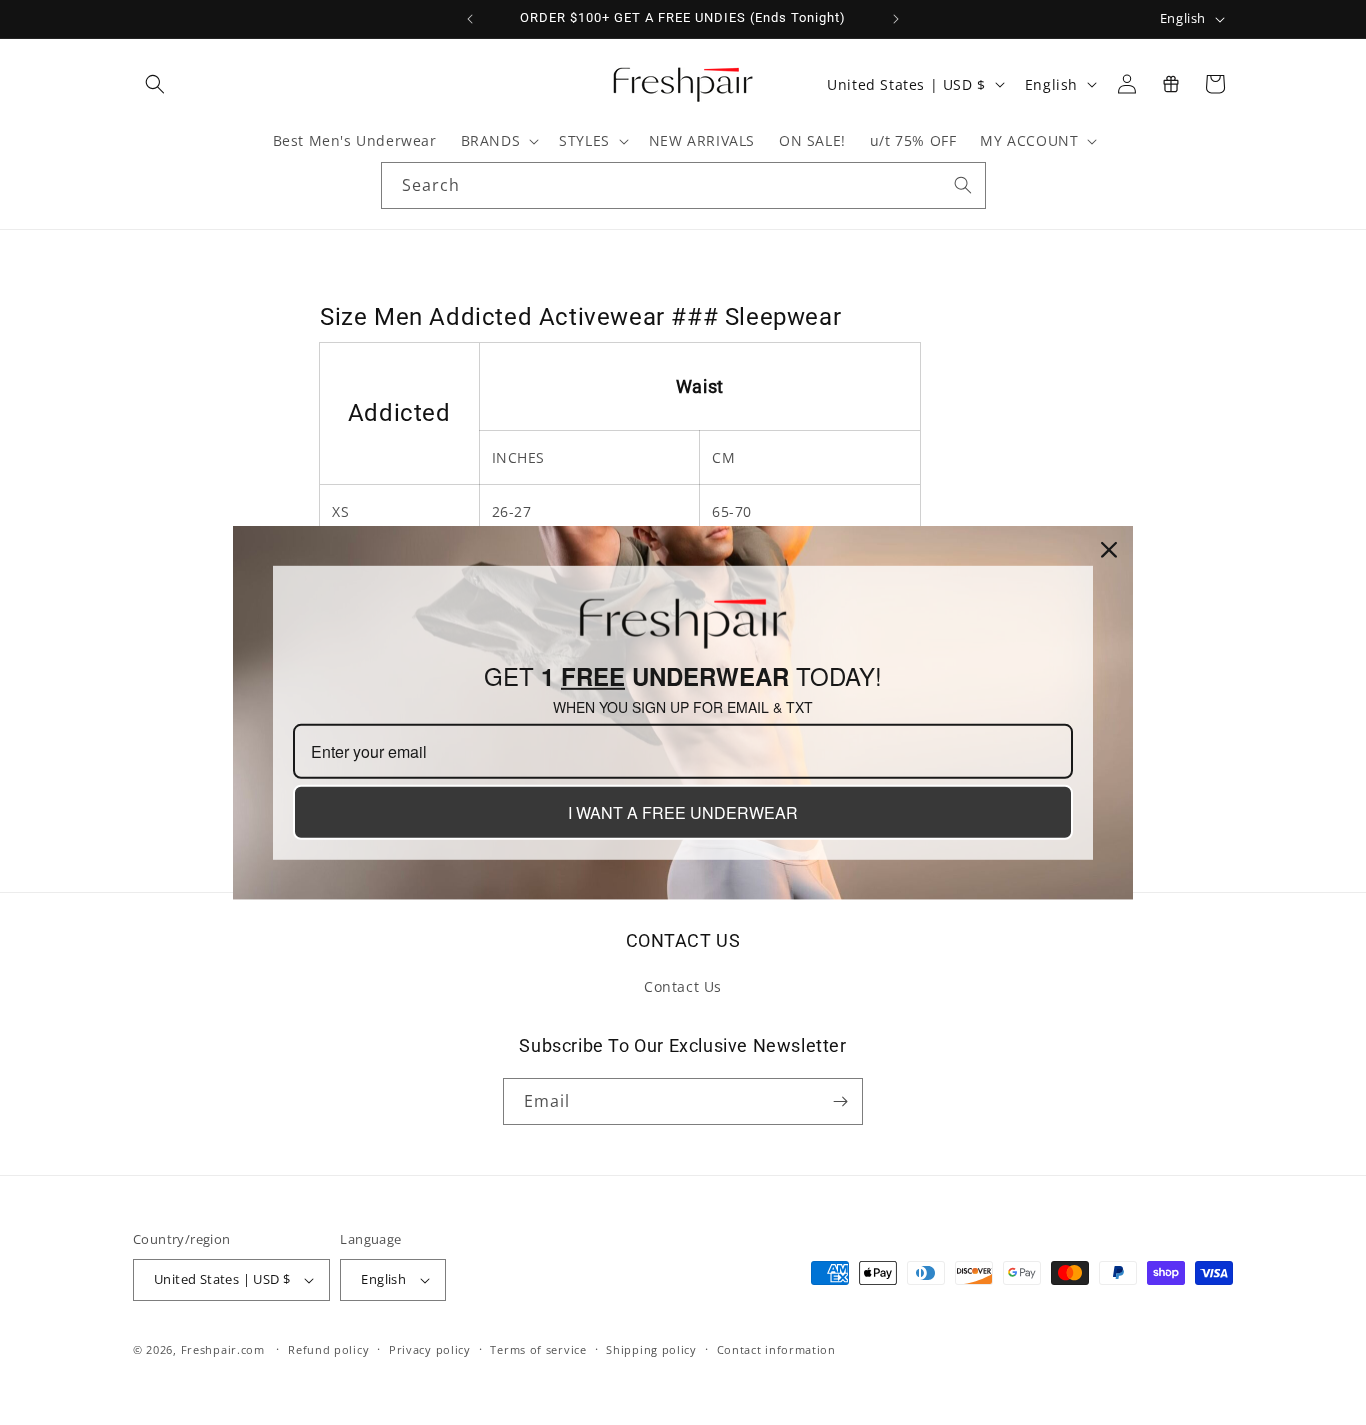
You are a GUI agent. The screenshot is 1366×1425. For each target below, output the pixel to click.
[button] (155, 84)
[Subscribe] (840, 1101)
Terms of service (538, 1349)
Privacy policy (430, 1349)
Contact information (776, 1349)
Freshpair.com (223, 1349)
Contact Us (683, 986)
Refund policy (328, 1349)
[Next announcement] (896, 19)
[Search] (963, 185)
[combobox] (683, 185)
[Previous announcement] (470, 19)
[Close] (1109, 549)
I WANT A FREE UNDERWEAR (683, 812)
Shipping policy (651, 1349)
